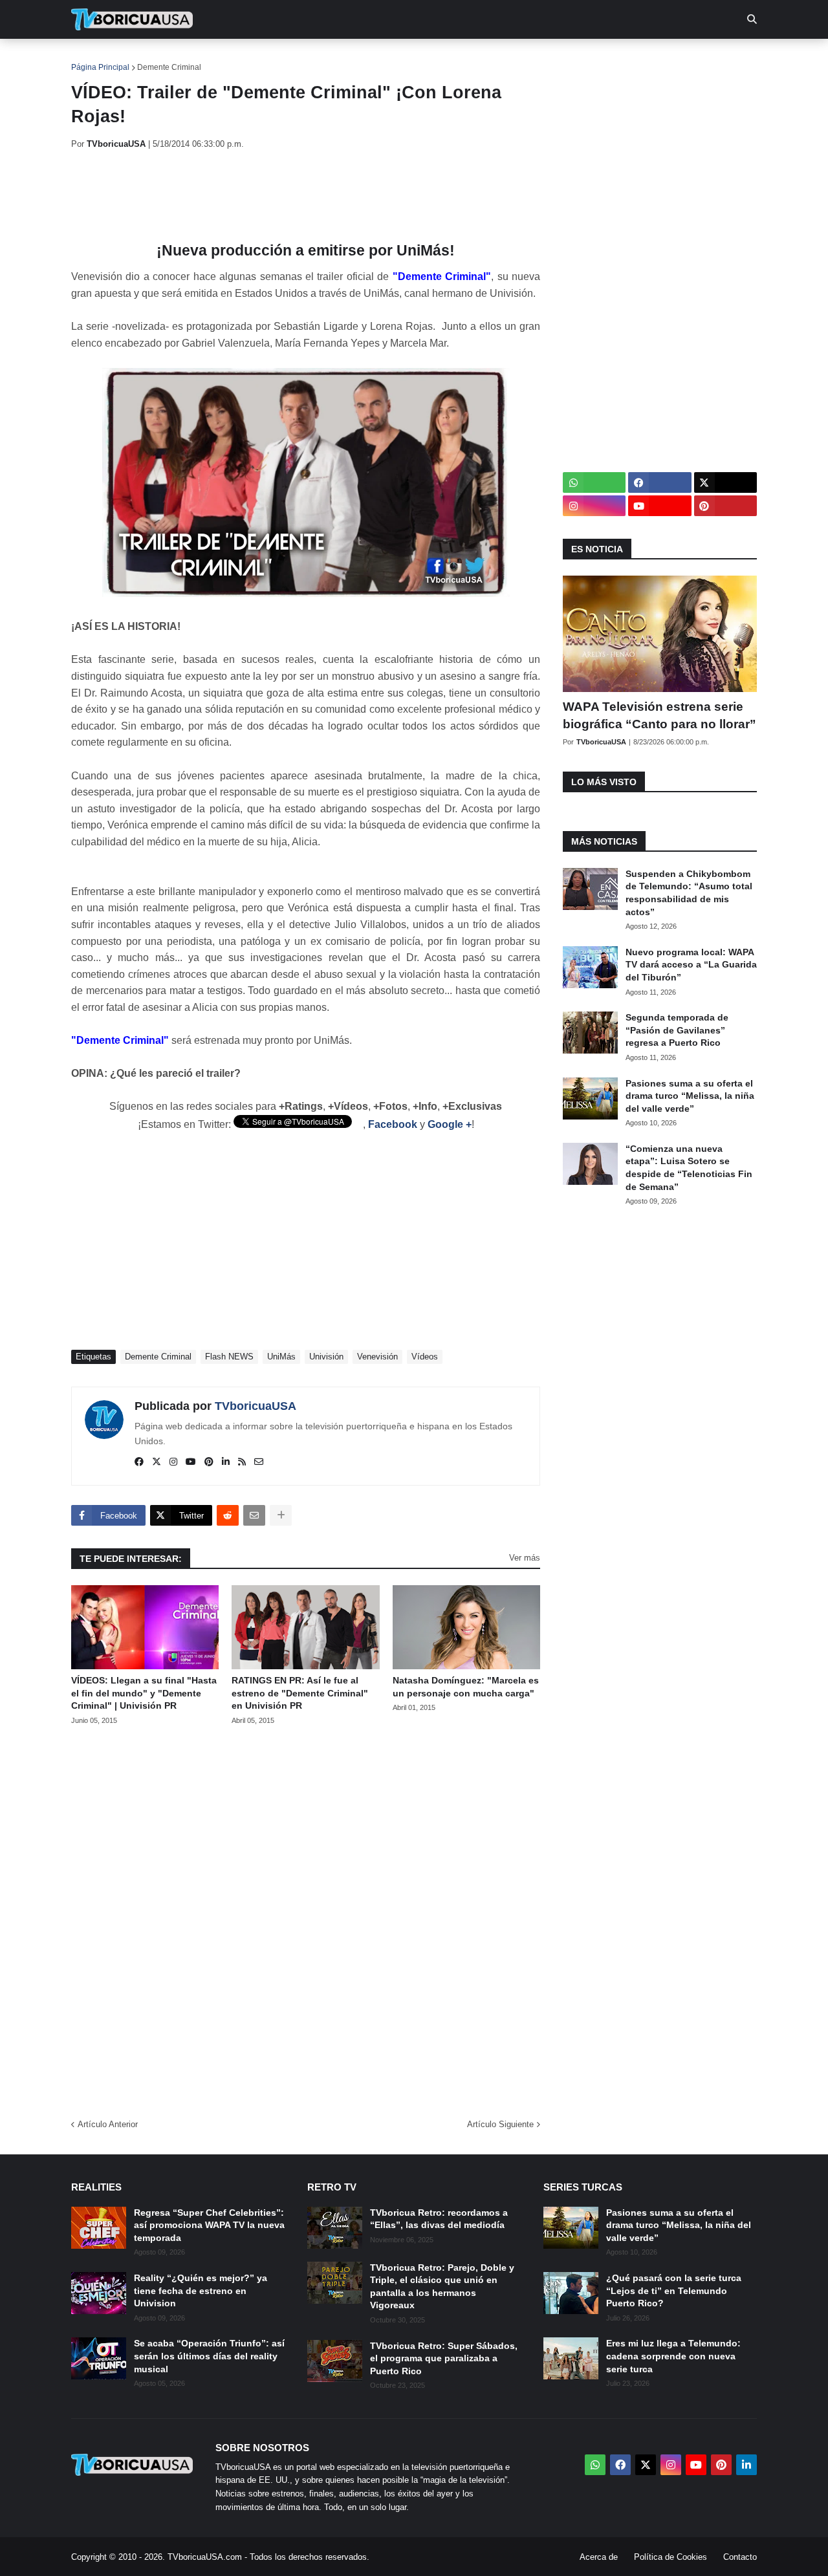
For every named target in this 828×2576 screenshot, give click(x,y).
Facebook (393, 1124)
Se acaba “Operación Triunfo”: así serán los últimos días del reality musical (209, 2356)
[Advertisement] (307, 196)
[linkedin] (226, 1462)
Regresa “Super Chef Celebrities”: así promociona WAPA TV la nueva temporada (209, 2225)
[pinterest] (209, 1462)
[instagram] (173, 1462)
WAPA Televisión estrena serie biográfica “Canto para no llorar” (659, 715)
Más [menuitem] (589, 58)
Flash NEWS (229, 1357)
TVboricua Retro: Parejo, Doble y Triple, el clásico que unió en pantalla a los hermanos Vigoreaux (442, 2287)
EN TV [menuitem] (213, 58)
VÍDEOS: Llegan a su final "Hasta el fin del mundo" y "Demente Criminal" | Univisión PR (144, 1693)
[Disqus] (306, 1918)
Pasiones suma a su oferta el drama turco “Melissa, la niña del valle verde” (690, 1096)
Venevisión (377, 1357)
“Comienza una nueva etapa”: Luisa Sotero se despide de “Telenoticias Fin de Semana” (689, 1168)
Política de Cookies (670, 2557)
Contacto (740, 2557)
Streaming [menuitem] (406, 58)
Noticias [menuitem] (150, 58)
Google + (450, 1124)
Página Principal (100, 67)
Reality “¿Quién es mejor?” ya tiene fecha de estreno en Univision (201, 2290)
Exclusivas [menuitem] (480, 58)
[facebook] (139, 1462)
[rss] (242, 1462)
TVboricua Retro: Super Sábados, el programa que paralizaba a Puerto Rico (444, 2358)
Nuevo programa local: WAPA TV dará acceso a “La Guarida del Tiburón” (691, 965)
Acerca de (599, 2557)
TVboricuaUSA (256, 1406)
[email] (259, 1462)
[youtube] (191, 1462)
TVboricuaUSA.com (205, 2557)
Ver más (525, 1558)
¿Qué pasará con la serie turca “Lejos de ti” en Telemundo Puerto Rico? (674, 2290)
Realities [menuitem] (278, 58)
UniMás (281, 1357)
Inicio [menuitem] (95, 58)
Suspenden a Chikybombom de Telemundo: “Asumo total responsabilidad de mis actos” (689, 893)
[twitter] (157, 1462)
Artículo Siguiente (500, 2124)
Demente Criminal (169, 67)
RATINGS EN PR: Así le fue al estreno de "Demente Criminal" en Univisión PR (300, 1693)
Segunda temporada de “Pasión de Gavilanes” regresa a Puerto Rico (677, 1030)
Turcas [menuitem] (340, 58)
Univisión (326, 1357)
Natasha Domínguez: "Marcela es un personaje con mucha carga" (466, 1687)
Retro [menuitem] (544, 58)
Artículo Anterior (108, 2124)
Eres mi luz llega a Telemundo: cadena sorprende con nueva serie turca (673, 2356)
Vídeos (425, 1357)
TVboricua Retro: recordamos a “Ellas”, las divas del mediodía (439, 2219)
